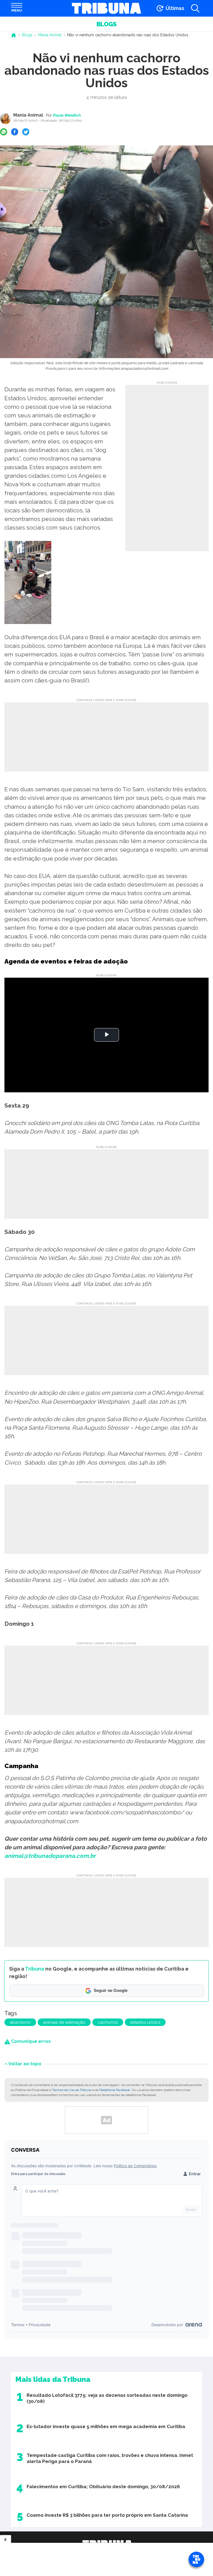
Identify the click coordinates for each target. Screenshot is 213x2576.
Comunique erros (30, 2041)
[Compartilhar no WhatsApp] (4, 132)
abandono (20, 2022)
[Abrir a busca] (195, 8)
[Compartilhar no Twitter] (26, 132)
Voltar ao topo (25, 2063)
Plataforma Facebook (115, 2090)
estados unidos (145, 2022)
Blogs (106, 24)
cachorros (108, 2022)
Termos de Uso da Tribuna (72, 2090)
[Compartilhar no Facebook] (15, 132)
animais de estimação (64, 2022)
